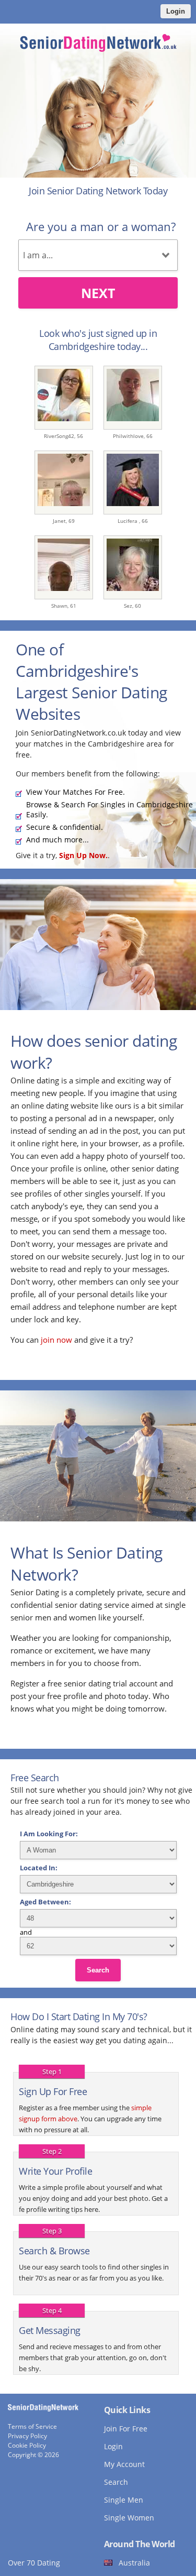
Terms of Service (32, 2426)
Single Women (129, 2518)
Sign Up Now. (83, 855)
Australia (134, 2563)
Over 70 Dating (34, 2563)
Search (98, 1970)
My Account (124, 2464)
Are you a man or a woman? (101, 226)
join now (56, 1340)
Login (176, 11)
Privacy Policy (27, 2436)
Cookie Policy (27, 2445)
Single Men (124, 2500)
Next (98, 293)
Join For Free (126, 2429)
